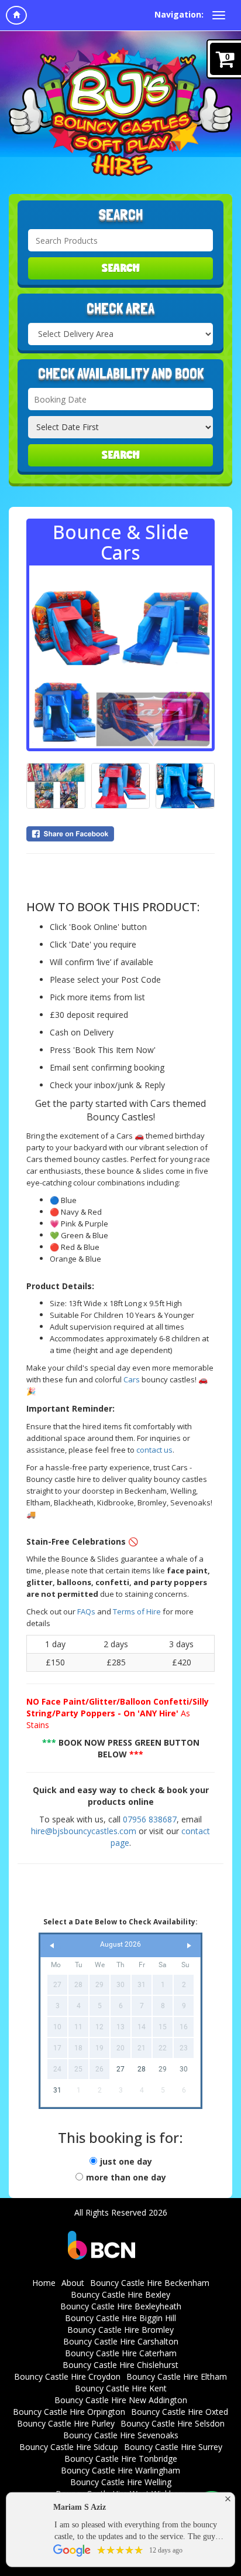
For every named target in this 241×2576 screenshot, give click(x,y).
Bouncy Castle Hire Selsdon (173, 2423)
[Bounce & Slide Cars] (120, 657)
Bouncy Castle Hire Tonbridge (121, 2459)
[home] (16, 15)
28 (142, 2069)
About (73, 2283)
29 (163, 2069)
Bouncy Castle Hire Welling (121, 2482)
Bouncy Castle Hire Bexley (120, 2294)
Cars (132, 1379)
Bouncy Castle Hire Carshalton (121, 2341)
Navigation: (179, 14)
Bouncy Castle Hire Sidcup (69, 2447)
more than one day (126, 2177)
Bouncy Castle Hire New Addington (121, 2400)
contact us (154, 1450)
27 (120, 2069)
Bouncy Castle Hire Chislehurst (120, 2365)
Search (121, 268)
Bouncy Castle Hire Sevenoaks (121, 2435)
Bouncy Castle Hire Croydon (67, 2376)
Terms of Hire (138, 1611)
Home (44, 2283)
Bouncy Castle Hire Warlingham (120, 2470)
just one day (126, 2161)
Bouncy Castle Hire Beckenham (150, 2283)
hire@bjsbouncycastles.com (84, 1831)
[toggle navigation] (219, 15)
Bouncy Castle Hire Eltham (177, 2376)
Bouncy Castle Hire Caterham (121, 2353)
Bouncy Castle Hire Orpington (69, 2412)
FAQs (86, 1611)
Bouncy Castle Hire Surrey (173, 2447)
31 (57, 2090)
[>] (189, 1946)
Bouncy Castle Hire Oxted (180, 2412)
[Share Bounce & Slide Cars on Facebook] (120, 834)
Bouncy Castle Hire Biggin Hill (120, 2318)
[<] (52, 1946)
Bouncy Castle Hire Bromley (120, 2330)
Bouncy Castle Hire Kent (121, 2388)
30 (184, 2069)
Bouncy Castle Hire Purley (66, 2423)
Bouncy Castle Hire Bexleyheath (121, 2306)
